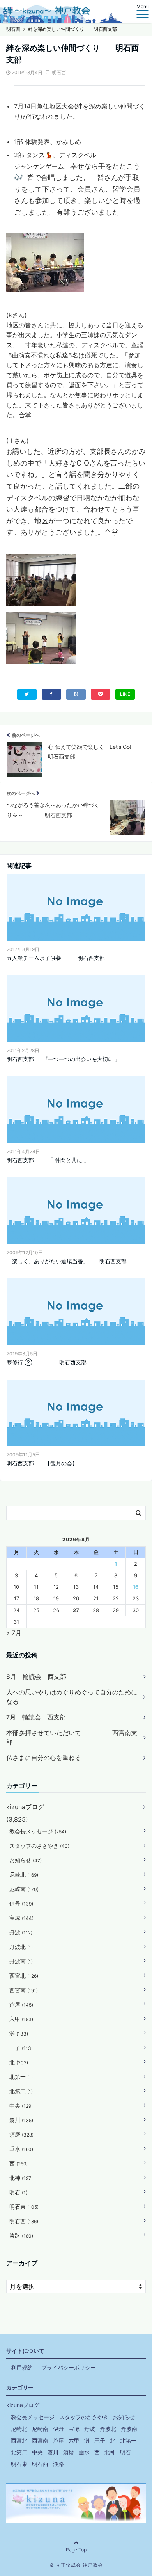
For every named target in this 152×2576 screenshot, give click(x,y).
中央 (21, 2106)
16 (136, 1587)
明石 (18, 2192)
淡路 (21, 2236)
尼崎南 (24, 1889)
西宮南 (24, 1990)
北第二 (21, 2091)
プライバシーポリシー (69, 2367)
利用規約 (22, 2367)
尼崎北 (24, 1875)
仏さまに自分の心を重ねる (44, 1758)
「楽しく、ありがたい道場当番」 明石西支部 (67, 1261)
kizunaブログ (25, 1807)
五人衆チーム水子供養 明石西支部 (56, 958)
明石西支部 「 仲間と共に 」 (48, 1160)
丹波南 (21, 1961)
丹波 (21, 1932)
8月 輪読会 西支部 (36, 1676)
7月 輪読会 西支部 (36, 1717)
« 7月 (14, 1633)
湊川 (21, 2120)
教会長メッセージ (38, 1831)
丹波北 (21, 1947)
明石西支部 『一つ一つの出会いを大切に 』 (64, 1059)
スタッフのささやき (39, 1846)
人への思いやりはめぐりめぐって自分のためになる (72, 1697)
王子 (21, 2048)
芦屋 (21, 2004)
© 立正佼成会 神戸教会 (76, 2565)
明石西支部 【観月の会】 (42, 1463)
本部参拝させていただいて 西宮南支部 (72, 1737)
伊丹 (21, 1903)
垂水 (21, 2149)
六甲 (21, 2019)
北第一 (21, 2077)
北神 (21, 2178)
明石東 (24, 2207)
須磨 (21, 2134)
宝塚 (21, 1918)
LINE (125, 694)
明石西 (59, 72)
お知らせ (26, 1860)
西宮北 (24, 1976)
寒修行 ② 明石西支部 (47, 1362)
